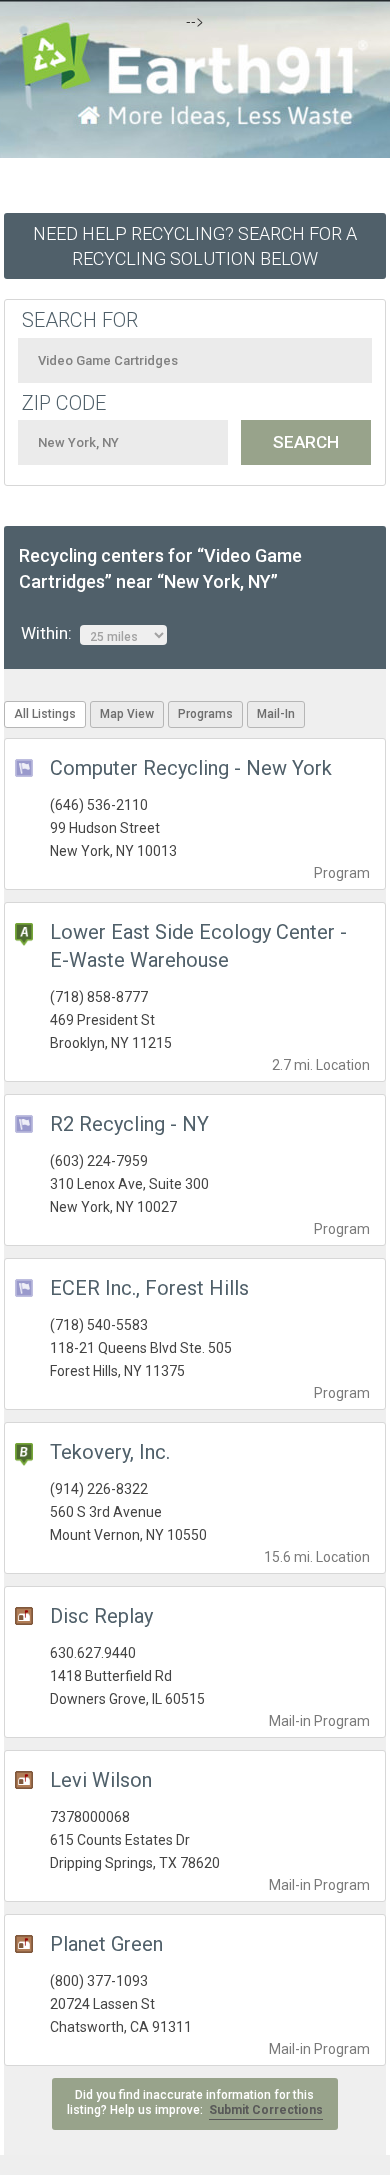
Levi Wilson (101, 1780)
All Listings (45, 714)
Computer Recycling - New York (191, 768)
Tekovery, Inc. (110, 1452)
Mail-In (276, 714)
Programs (205, 714)
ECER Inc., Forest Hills (149, 1288)
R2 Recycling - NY (129, 1124)
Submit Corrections (266, 2110)
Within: (50, 633)
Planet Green (106, 1944)
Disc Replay (101, 1616)
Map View (127, 714)
